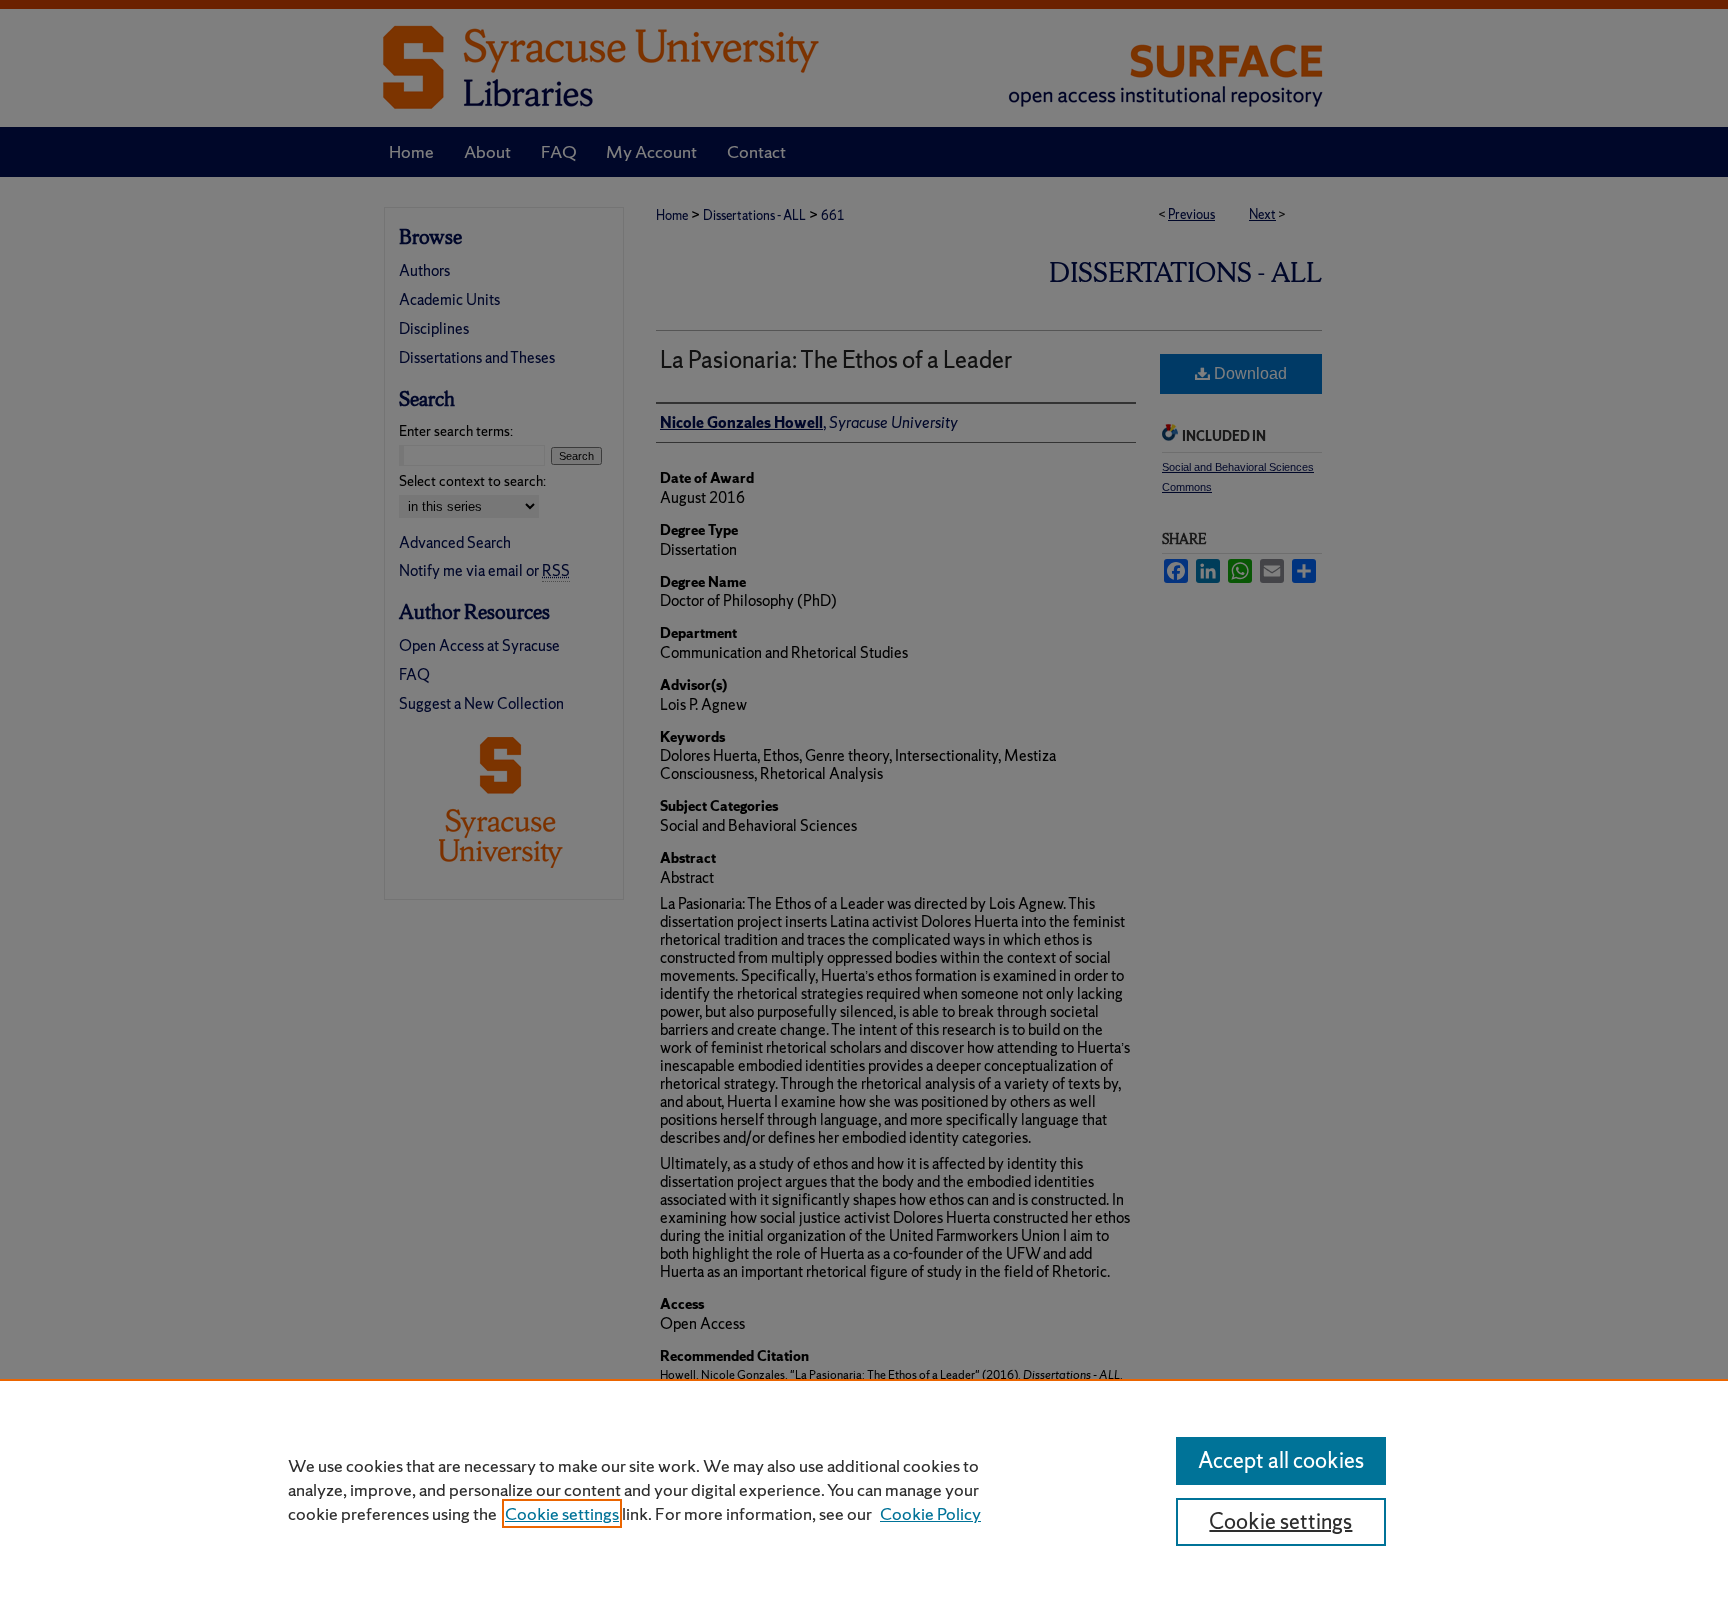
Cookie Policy (930, 1513)
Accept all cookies (1281, 1460)
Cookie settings (562, 1513)
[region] (864, 1489)
